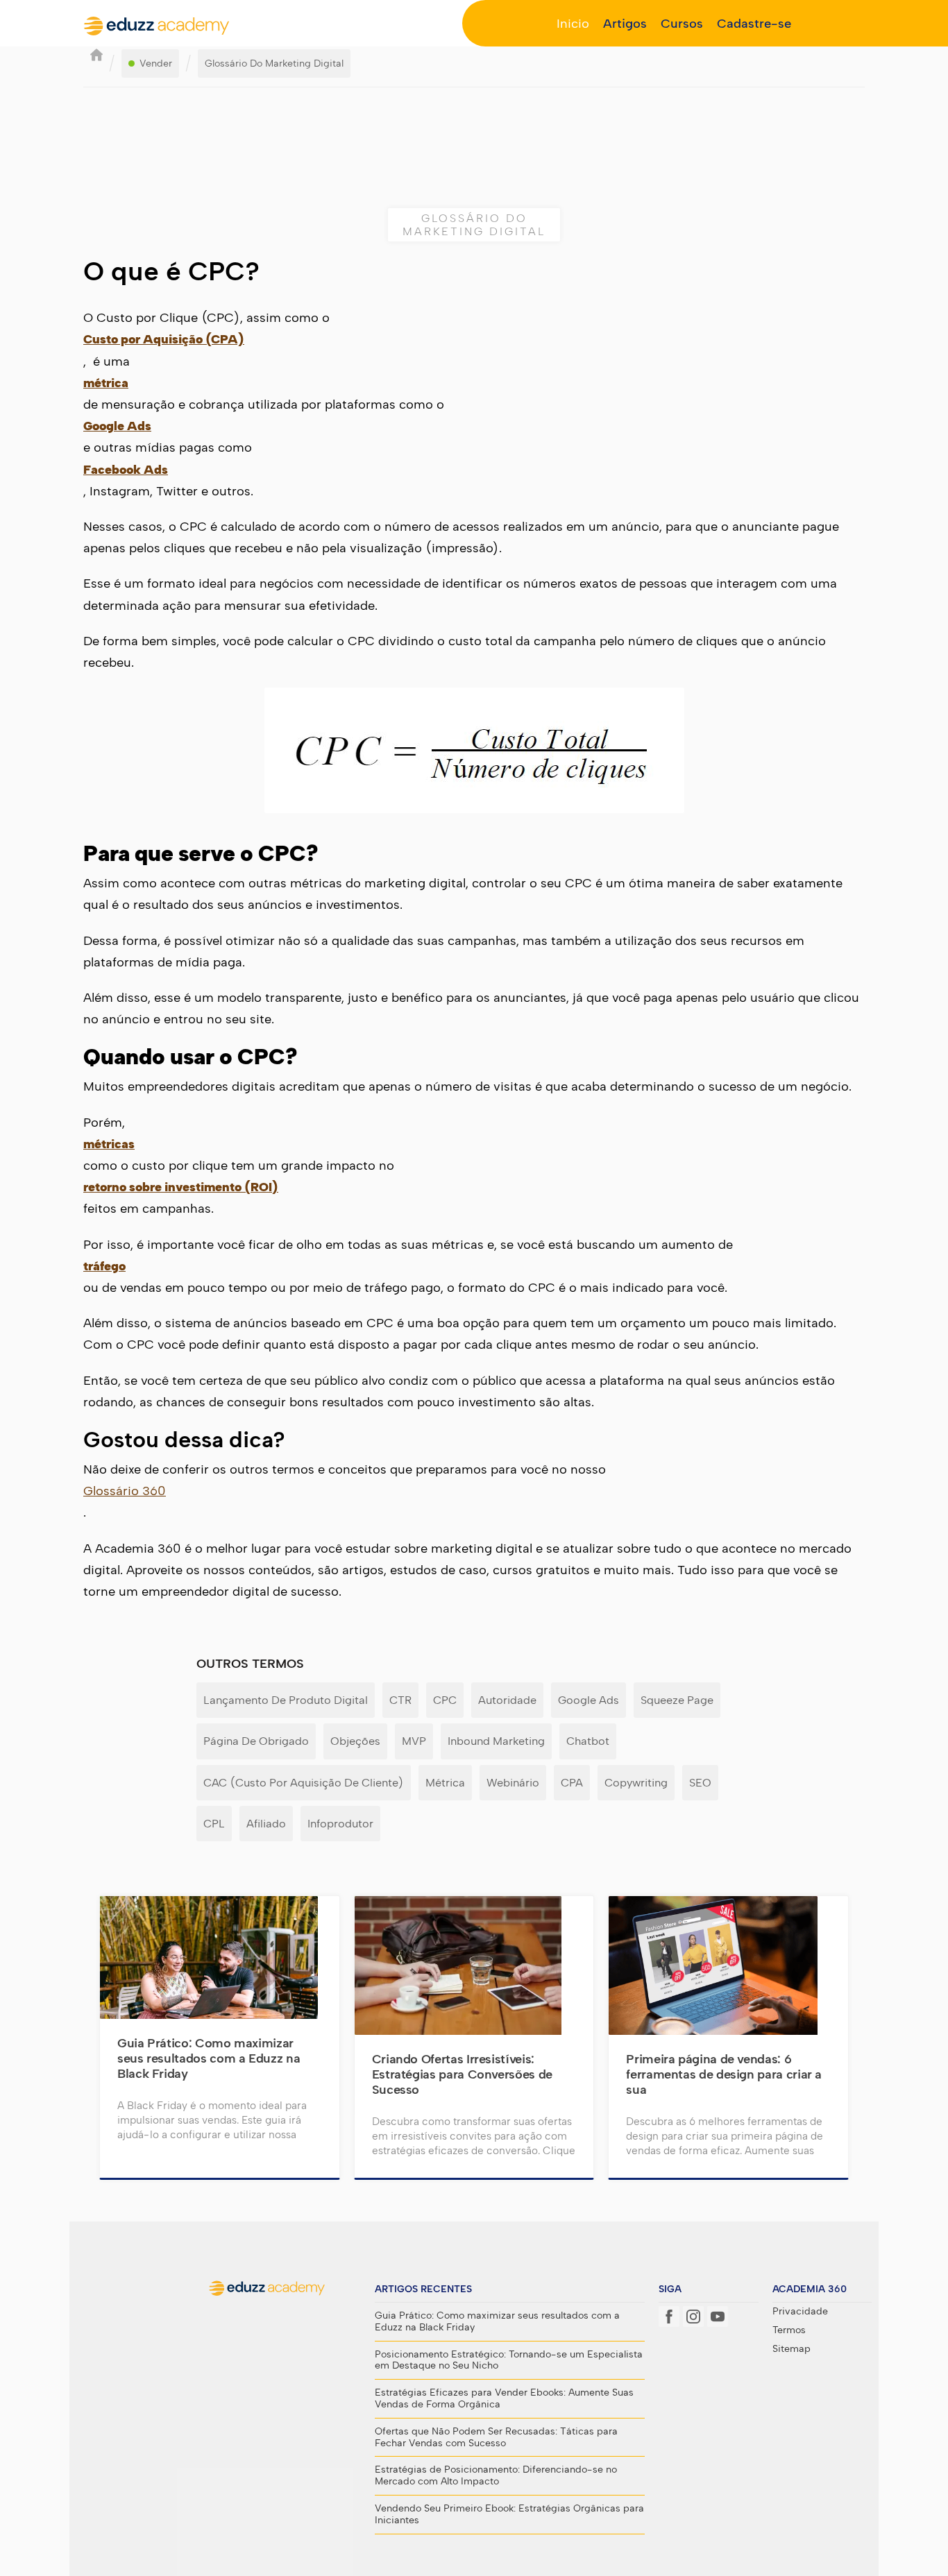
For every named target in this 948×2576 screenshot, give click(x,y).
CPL (214, 1824)
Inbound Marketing (496, 1741)
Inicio (573, 24)
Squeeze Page (677, 1700)
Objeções (355, 1741)
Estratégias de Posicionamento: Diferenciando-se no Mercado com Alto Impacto (496, 2476)
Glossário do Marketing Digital (274, 63)
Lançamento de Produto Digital (286, 1700)
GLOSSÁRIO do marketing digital (474, 225)
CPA (572, 1783)
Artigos (625, 24)
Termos (789, 2330)
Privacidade (800, 2312)
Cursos (682, 24)
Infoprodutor (340, 1824)
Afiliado (266, 1824)
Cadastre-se (754, 24)
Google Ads (589, 1700)
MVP (414, 1741)
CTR (400, 1700)
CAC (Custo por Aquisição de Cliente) (304, 1783)
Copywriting (636, 1783)
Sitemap (792, 2349)
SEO (700, 1783)
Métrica (445, 1783)
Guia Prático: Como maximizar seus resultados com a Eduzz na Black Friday (497, 2322)
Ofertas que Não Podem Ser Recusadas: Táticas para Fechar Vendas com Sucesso (496, 2438)
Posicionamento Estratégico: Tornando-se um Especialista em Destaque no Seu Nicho (509, 2361)
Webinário (513, 1783)
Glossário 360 (125, 1491)
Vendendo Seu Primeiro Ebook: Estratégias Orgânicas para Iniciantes (509, 2515)
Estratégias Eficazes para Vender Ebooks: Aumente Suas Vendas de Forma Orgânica (504, 2399)
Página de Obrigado (256, 1741)
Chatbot (588, 1741)
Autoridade (507, 1700)
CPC (445, 1700)
